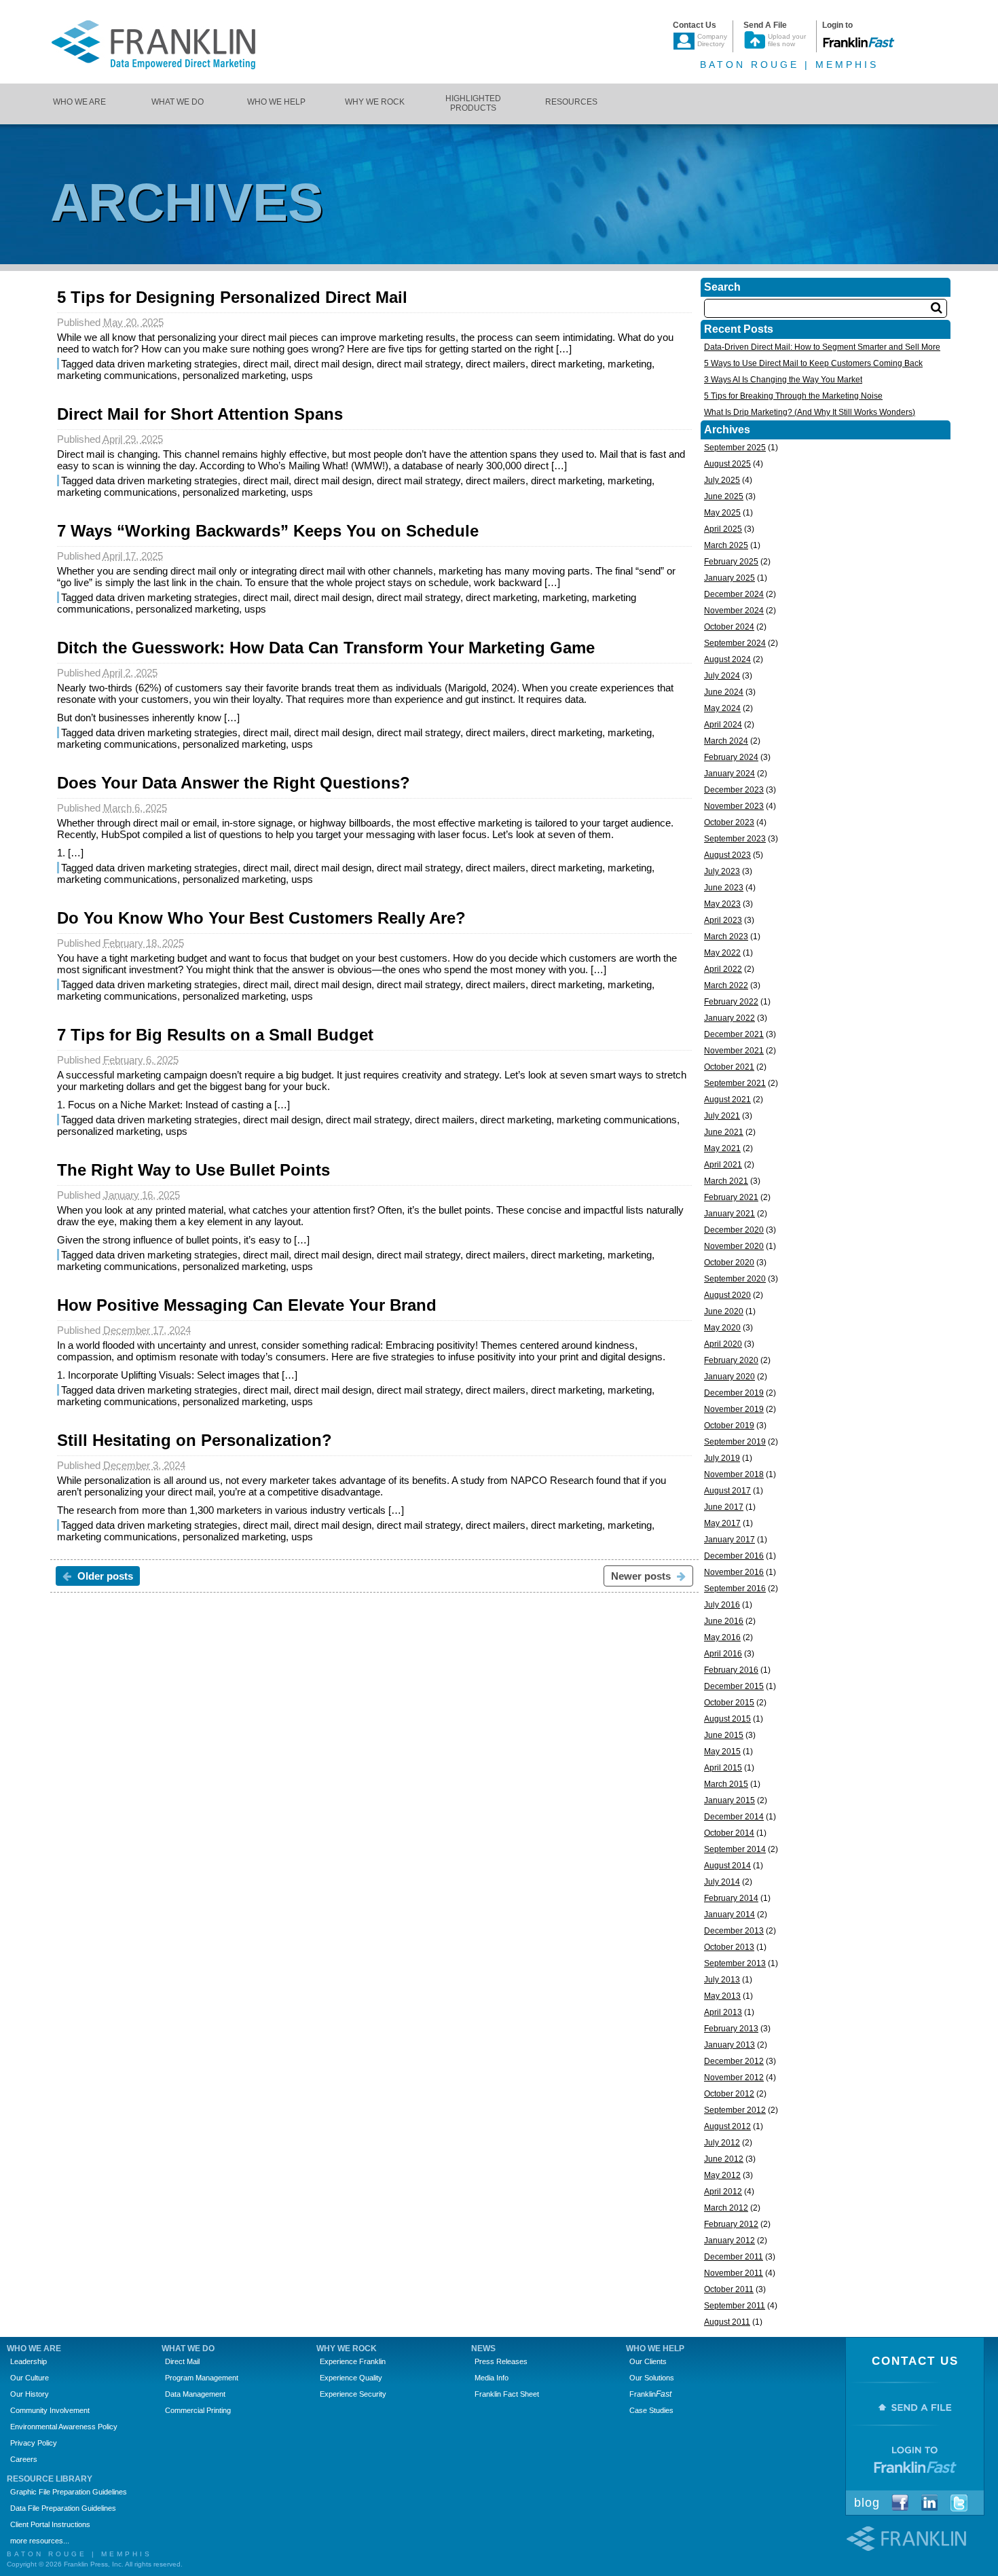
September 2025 (735, 448)
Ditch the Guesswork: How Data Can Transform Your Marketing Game (326, 648)
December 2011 (734, 2257)
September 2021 (735, 1083)
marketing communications (117, 375)
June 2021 (724, 1132)
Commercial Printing (198, 2410)
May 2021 (722, 1148)
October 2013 (729, 1947)
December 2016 (734, 1556)
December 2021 (734, 1034)
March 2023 (726, 937)
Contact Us (915, 2361)
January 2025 (729, 578)
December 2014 (734, 1817)
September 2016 (735, 1589)
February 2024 (731, 757)
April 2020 (723, 1344)
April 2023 (723, 920)
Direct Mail (182, 2361)
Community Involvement (50, 2410)
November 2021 (734, 1051)
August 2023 (727, 855)
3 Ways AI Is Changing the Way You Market (783, 380)
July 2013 (722, 1980)
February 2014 (731, 1898)
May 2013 (722, 1996)
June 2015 (724, 1735)
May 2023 (722, 904)
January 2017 (729, 1540)
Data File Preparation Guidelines (63, 2508)
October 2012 (729, 2094)
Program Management (202, 2378)
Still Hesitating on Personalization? (195, 1440)
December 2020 (734, 1230)
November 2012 (734, 2078)
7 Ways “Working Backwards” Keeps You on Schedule (268, 531)
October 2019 (729, 1426)
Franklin (650, 2394)
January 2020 (729, 1377)
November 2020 (734, 1246)
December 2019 (734, 1393)
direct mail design (333, 364)
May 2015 (722, 1752)
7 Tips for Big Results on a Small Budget (215, 1035)
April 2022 (723, 969)
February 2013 (731, 2029)
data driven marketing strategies (167, 364)
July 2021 (722, 1116)
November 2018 (734, 1474)
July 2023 (722, 871)
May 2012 (722, 2175)
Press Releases (501, 2361)
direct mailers (496, 364)
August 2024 (727, 659)
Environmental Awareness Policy (64, 2427)
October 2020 (729, 1263)
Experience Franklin (353, 2361)
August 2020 (727, 1295)
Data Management (195, 2394)
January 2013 (729, 2045)
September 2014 (735, 1849)
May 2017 (722, 1523)
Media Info (492, 2378)
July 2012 (722, 2143)
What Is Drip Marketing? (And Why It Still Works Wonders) (810, 412)
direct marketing (567, 364)
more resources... (40, 2541)
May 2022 (722, 953)
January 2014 (729, 1915)
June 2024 (724, 692)
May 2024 (722, 708)
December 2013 (734, 1931)
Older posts (104, 1576)
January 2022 (729, 1018)
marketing (630, 364)
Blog (867, 2503)
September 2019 (735, 1442)
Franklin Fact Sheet (507, 2394)
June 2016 (724, 1621)
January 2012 (729, 2241)
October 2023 (729, 822)
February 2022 (731, 1002)
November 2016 (734, 1572)
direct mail (266, 364)
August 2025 (727, 464)
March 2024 (726, 741)
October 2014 (729, 1833)
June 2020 (724, 1311)
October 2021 (729, 1067)
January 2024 (729, 774)
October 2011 (729, 2289)
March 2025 (726, 545)
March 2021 (726, 1181)
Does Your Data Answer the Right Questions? (234, 783)
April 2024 (723, 725)
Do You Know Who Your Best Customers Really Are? (261, 918)
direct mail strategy (419, 364)
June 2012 (724, 2159)
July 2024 (722, 676)
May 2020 (722, 1328)
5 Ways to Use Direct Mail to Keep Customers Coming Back (813, 363)
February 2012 (731, 2224)
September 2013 (735, 1963)
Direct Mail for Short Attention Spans (200, 414)
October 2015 (729, 1703)
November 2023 (734, 806)
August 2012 (727, 2126)
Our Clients (648, 2361)
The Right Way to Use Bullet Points (193, 1170)
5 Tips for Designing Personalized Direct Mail (232, 297)
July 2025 (722, 480)
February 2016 (731, 1670)
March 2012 (726, 2208)
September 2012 (735, 2110)
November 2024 (734, 611)
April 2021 (723, 1165)
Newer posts (642, 1576)
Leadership (29, 2361)
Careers (24, 2459)
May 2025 (722, 513)
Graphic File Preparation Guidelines (69, 2492)
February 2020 (731, 1360)
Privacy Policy (34, 2443)
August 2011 (727, 2322)
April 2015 (723, 1768)
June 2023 (724, 888)
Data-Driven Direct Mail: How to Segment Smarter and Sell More (822, 347)
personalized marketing (234, 375)
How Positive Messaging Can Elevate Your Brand (247, 1305)
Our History (30, 2394)
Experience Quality (351, 2378)
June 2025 (724, 496)
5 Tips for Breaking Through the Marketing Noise (793, 396)
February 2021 (731, 1197)
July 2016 (722, 1605)
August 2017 (727, 1491)
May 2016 (722, 1637)
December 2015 (734, 1686)
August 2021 (727, 1100)
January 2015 (729, 1800)
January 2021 (729, 1214)
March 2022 (726, 985)
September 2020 (735, 1279)
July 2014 (722, 1882)
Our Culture (30, 2378)
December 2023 (734, 790)
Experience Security (353, 2394)
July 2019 (722, 1458)
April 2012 (723, 2192)
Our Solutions (652, 2378)
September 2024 (735, 643)
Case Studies (651, 2410)
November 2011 (734, 2273)
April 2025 (723, 529)
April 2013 (723, 2012)
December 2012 (734, 2061)
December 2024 (734, 594)
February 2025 (731, 562)
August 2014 (727, 1866)
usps (302, 375)
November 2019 (734, 1409)
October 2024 (729, 627)
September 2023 (735, 839)
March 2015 (726, 1784)
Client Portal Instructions (50, 2524)
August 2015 (727, 1719)
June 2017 (724, 1507)
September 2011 (735, 2306)
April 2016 (723, 1654)
